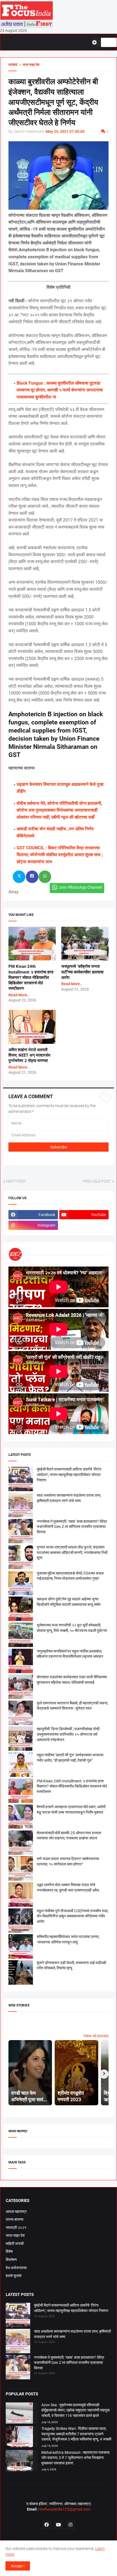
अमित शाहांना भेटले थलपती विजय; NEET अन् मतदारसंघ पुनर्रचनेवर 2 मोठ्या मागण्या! (29, 1055)
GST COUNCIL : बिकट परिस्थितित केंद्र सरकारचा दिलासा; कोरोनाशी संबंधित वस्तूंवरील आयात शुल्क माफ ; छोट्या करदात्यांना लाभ (60, 855)
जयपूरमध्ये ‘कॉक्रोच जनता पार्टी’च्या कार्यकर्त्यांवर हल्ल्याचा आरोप (82, 972)
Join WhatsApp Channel (80, 887)
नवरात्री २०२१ (16, 2228)
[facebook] (47, 2525)
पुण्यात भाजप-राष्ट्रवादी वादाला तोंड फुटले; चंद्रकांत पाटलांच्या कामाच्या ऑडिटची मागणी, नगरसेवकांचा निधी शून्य (72, 1552)
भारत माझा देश (15, 2235)
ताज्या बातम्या (15, 2219)
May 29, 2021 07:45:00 (65, 131)
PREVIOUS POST (97, 1181)
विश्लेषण (11, 2260)
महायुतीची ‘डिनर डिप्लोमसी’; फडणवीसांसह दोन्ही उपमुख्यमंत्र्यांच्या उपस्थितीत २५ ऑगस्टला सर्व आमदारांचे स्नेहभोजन (68, 1734)
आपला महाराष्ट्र (16, 2211)
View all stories (96, 2036)
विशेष (9, 2251)
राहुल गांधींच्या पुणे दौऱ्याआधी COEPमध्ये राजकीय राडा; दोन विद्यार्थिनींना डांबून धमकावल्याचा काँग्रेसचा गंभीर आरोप (73, 1916)
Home (13, 65)
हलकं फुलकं (14, 2276)
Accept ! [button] (18, 2566)
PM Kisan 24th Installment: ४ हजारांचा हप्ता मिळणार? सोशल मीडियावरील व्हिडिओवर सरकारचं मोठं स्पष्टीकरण (31, 977)
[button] (96, 42)
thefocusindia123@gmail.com (64, 2509)
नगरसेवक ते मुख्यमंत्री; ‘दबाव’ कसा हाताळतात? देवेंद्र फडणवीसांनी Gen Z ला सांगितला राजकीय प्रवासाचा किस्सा (72, 1527)
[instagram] (70, 2525)
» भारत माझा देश (29, 65)
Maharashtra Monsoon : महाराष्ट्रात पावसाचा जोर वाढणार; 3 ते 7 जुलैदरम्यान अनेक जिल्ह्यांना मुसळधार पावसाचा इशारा (76, 2458)
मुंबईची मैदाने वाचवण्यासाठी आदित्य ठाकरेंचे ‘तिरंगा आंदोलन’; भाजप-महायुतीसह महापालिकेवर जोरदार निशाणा (69, 1474)
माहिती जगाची (15, 2244)
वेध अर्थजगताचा (16, 2268)
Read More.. (19, 995)
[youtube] (59, 2525)
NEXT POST (16, 1181)
